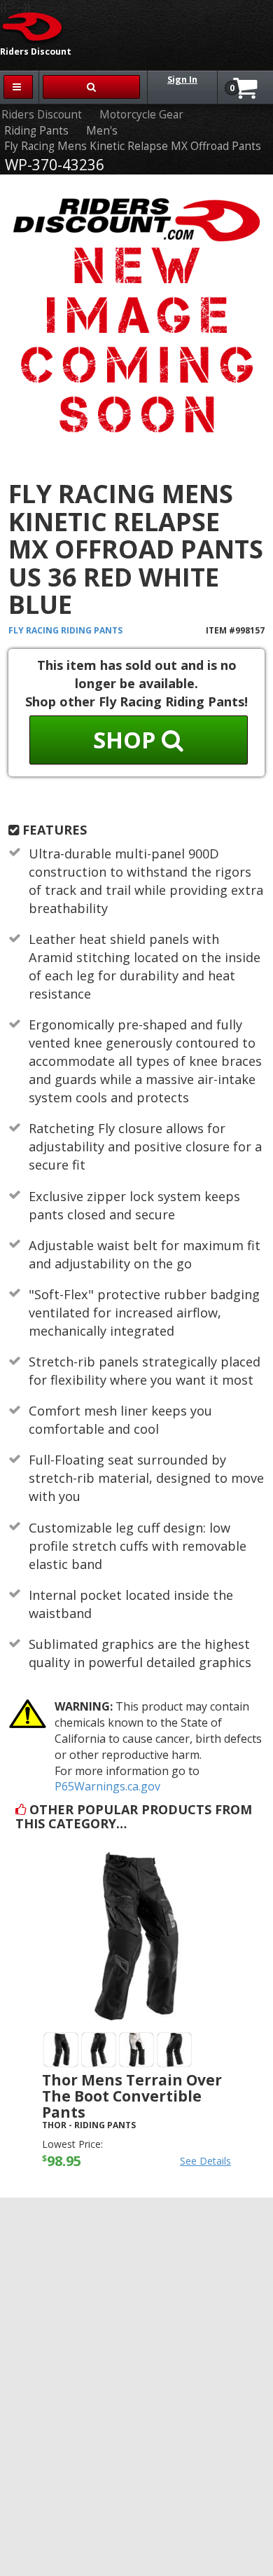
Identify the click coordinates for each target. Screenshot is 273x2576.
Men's (102, 131)
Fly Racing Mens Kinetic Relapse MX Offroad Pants (133, 146)
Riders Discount (42, 115)
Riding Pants (36, 131)
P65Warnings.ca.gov (107, 1786)
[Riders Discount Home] (33, 26)
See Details (205, 2161)
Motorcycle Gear (141, 115)
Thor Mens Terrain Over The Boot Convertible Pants (132, 2096)
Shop (127, 740)
